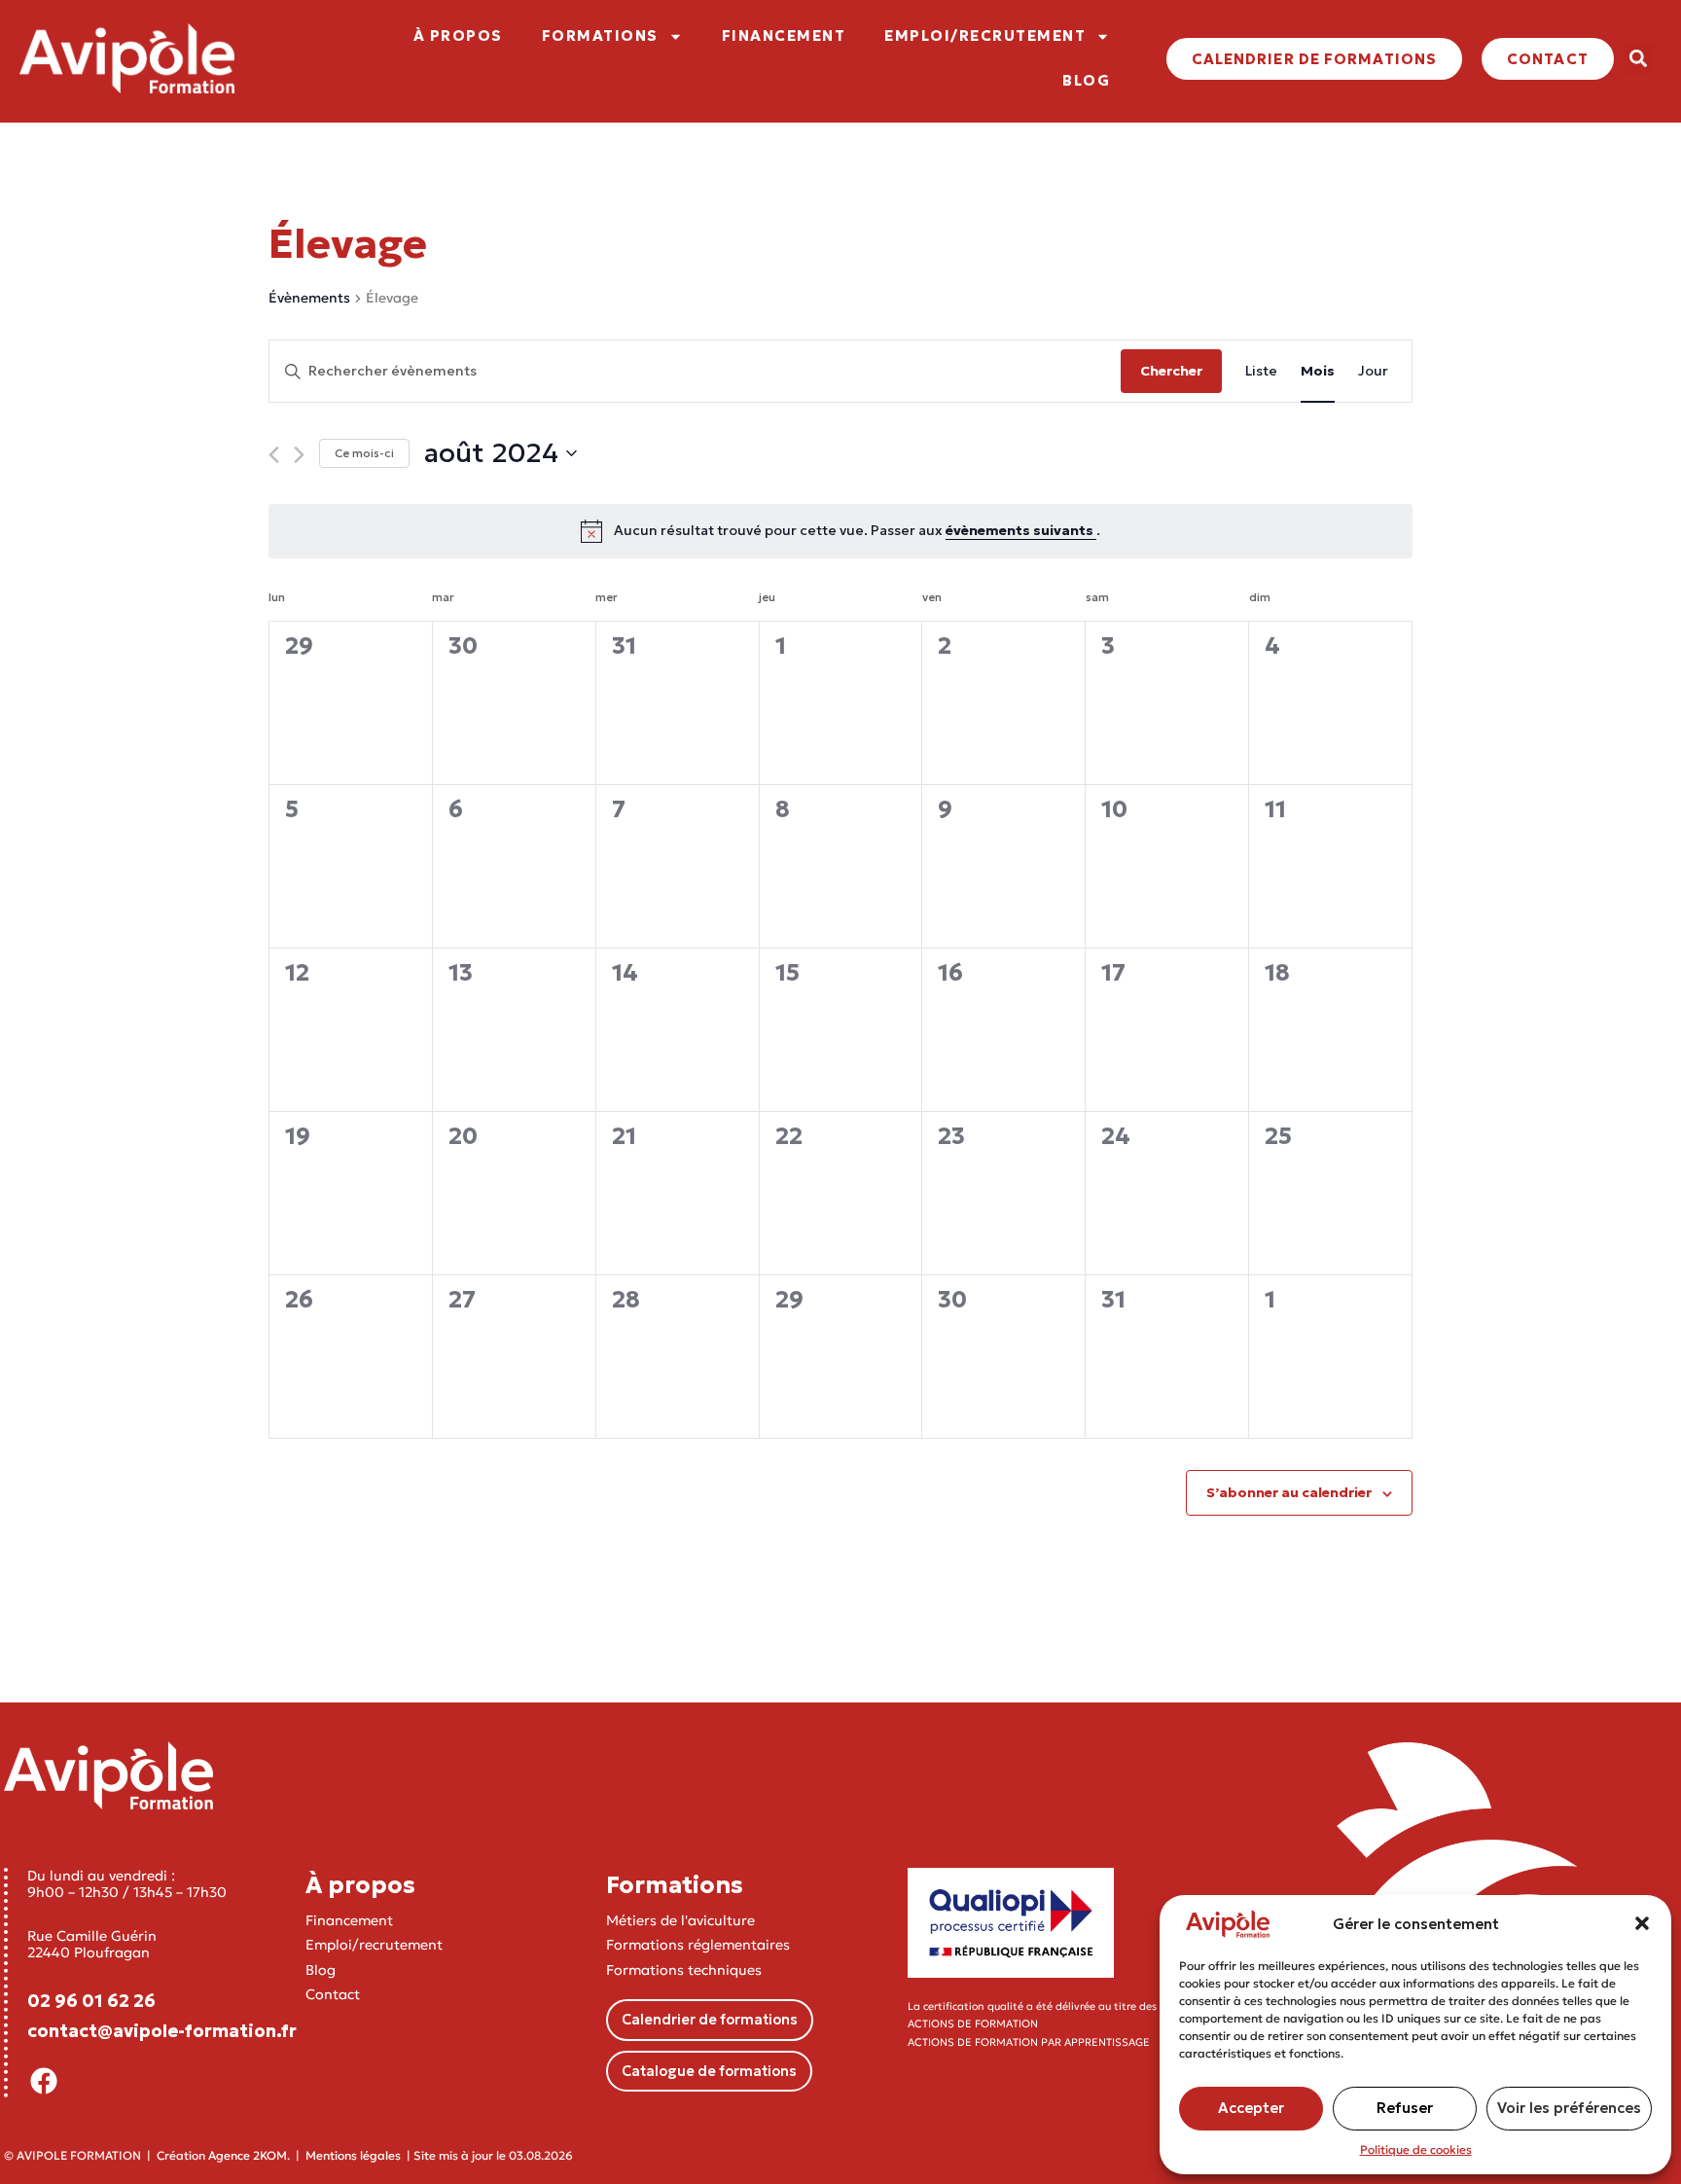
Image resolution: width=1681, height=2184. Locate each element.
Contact (333, 1994)
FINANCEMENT (784, 36)
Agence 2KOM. (249, 2155)
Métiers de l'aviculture (680, 1920)
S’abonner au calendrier (1289, 1492)
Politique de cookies (1416, 2149)
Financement (349, 1920)
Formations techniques (684, 1970)
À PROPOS (458, 36)
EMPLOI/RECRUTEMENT (985, 36)
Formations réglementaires (698, 1945)
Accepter (1251, 2108)
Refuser (1405, 2108)
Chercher (1171, 371)
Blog (321, 1970)
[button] (1642, 1923)
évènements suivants (1021, 530)
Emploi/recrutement (374, 1945)
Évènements (309, 298)
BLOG (1086, 80)
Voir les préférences (1569, 2108)
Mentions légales (353, 2155)
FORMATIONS (600, 36)
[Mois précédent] (274, 455)
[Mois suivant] (299, 455)
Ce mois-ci (364, 453)
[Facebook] (44, 2081)
